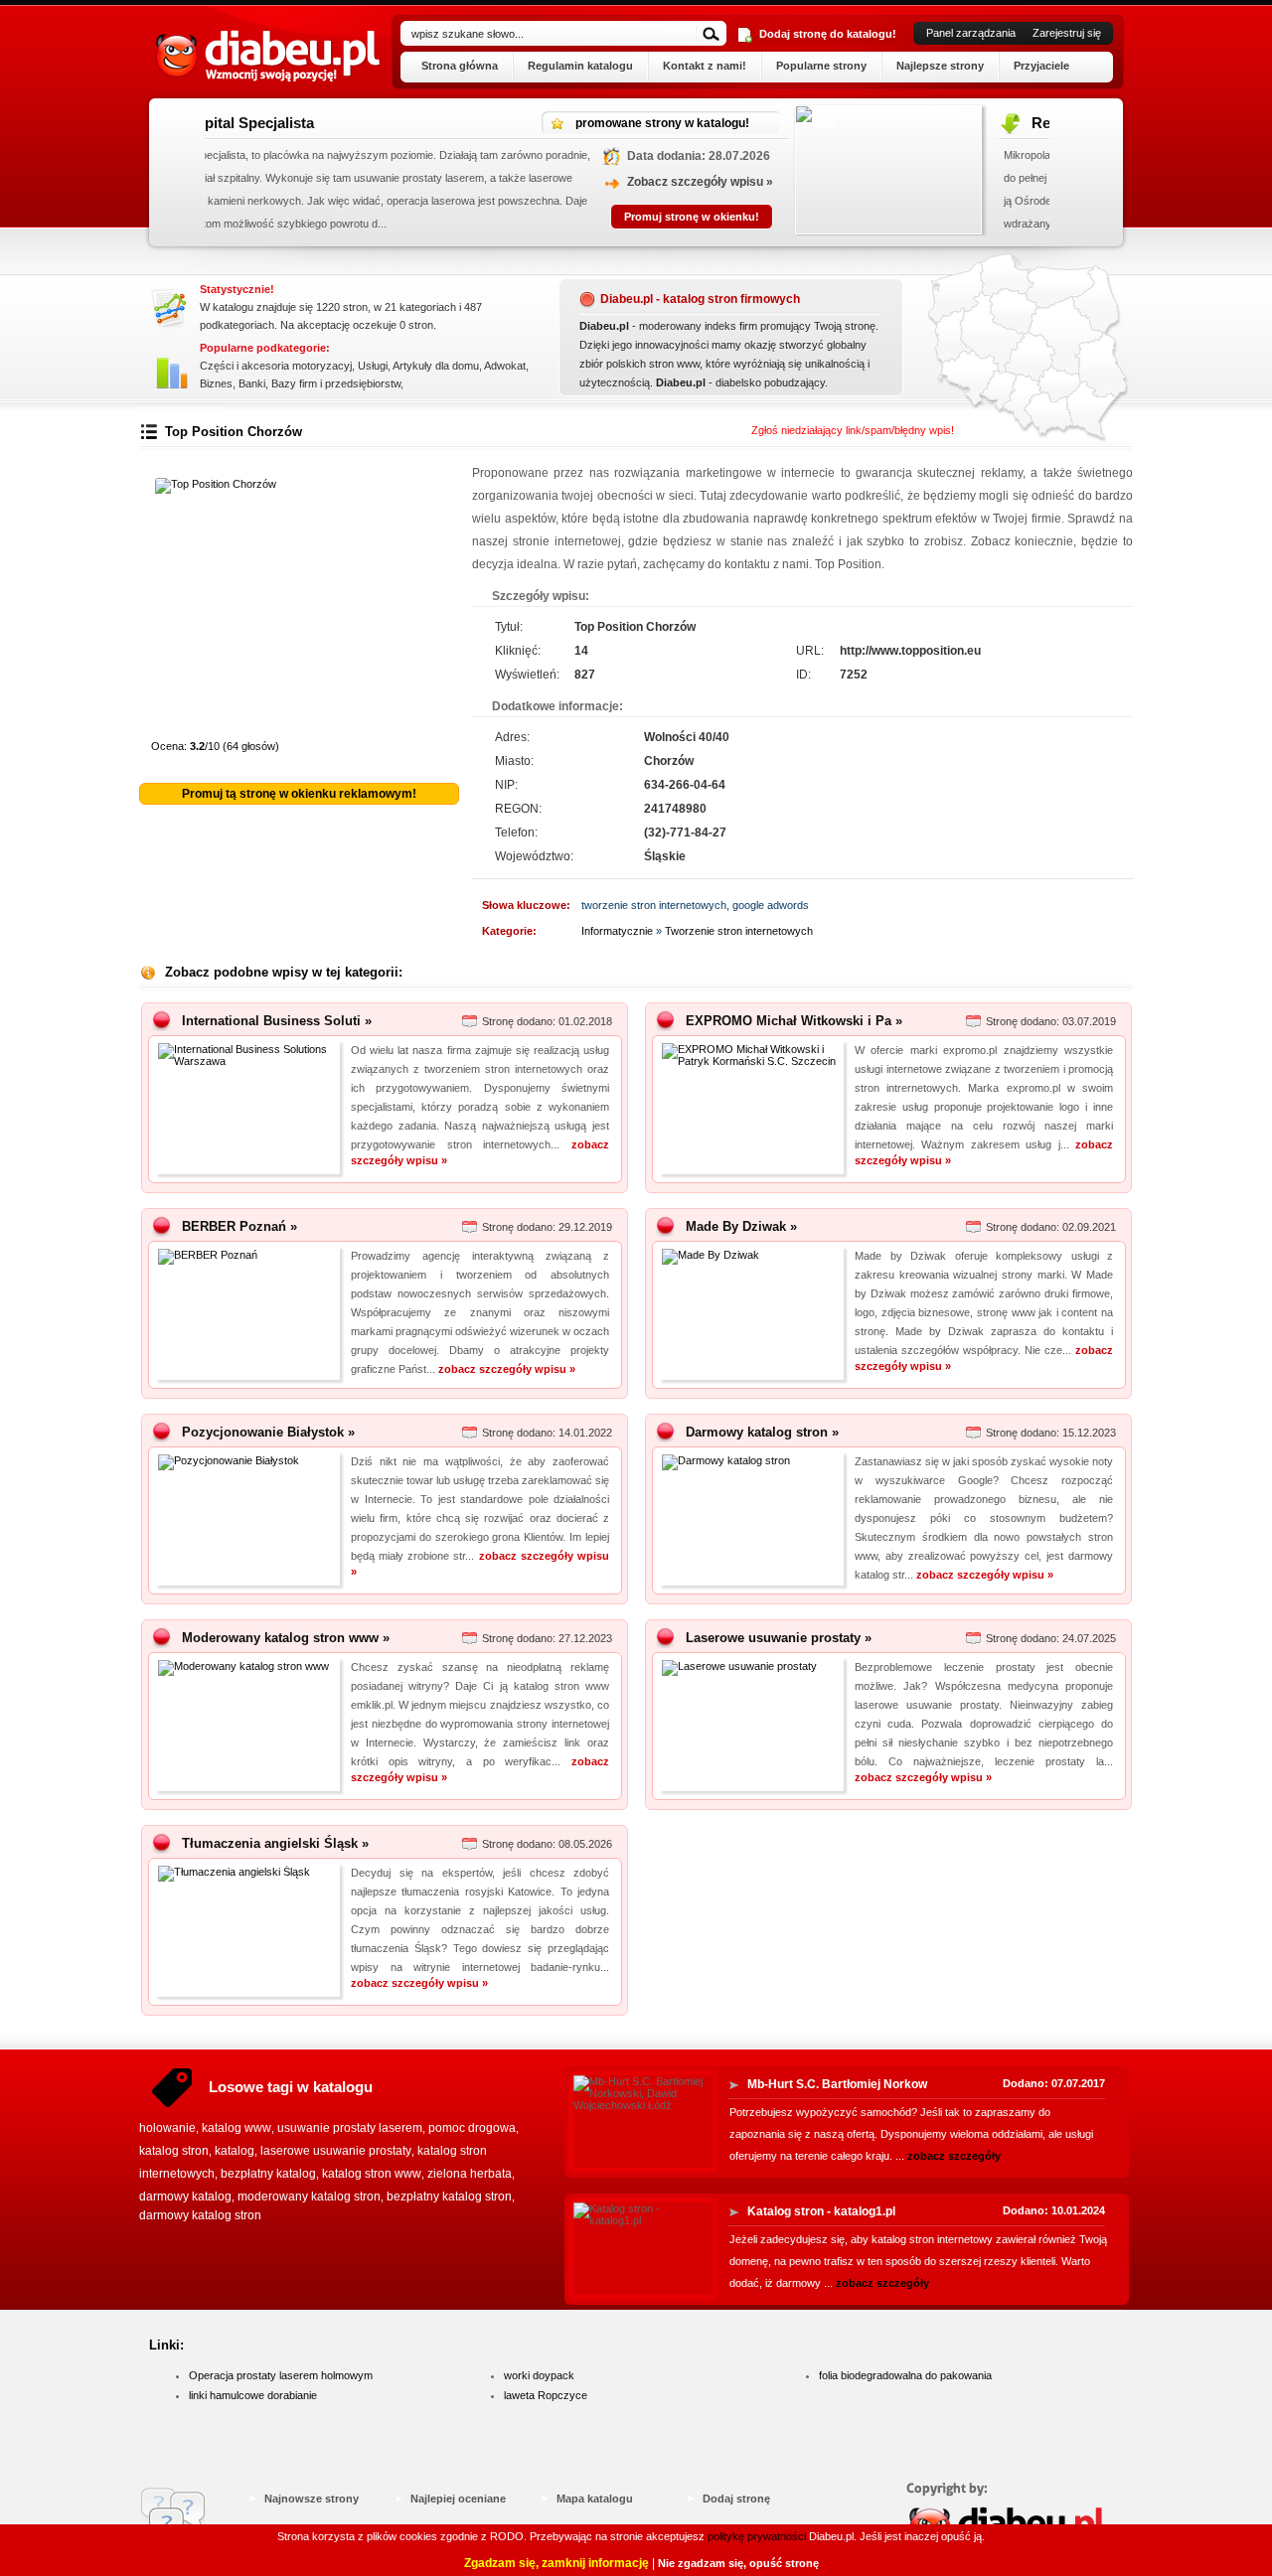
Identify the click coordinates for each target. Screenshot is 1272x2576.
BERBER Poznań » (239, 1226)
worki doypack (539, 2375)
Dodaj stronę (736, 2499)
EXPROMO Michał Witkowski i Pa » (794, 1021)
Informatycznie (617, 931)
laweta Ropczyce (546, 2395)
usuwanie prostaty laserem (350, 2128)
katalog (235, 2151)
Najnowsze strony (312, 2499)
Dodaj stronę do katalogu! (828, 34)
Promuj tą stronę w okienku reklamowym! (299, 794)
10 (434, 720)
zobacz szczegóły (954, 2156)
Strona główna (460, 66)
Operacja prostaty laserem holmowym (281, 2375)
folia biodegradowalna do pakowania (905, 2375)
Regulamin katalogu (580, 66)
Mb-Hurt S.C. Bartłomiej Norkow (837, 2084)
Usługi (373, 366)
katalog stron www (372, 2174)
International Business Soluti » (277, 1021)
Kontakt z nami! (705, 66)
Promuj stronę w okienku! (951, 217)
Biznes (216, 383)
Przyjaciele (1041, 66)
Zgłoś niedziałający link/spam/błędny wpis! (853, 430)
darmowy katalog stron (200, 2215)
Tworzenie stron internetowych (739, 931)
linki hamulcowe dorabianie (253, 2395)
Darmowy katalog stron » (762, 1432)
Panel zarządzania (971, 33)
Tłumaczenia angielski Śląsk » (275, 1843)
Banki (252, 383)
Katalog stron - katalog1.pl (821, 2211)
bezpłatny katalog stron (449, 2197)
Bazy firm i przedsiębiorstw (336, 383)
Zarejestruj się (1067, 33)
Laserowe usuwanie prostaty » (779, 1638)
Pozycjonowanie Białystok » (268, 1432)
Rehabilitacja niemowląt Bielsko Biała (576, 123)
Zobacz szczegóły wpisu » (959, 182)
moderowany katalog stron (309, 2197)
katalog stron (174, 2151)
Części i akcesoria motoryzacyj (276, 366)
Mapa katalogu (595, 2499)
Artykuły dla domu (436, 366)
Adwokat (505, 366)
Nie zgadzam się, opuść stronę (738, 2563)
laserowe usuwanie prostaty (336, 2151)
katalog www (237, 2128)
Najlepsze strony (940, 66)
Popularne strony (821, 66)
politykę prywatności (757, 2536)
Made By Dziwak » (741, 1226)
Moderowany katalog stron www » (286, 1638)
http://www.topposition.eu (910, 651)
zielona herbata (470, 2174)
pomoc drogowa (472, 2128)
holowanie (167, 2128)
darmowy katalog (185, 2197)
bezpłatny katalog (268, 2174)
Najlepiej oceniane (458, 2499)
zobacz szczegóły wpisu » (507, 1369)
